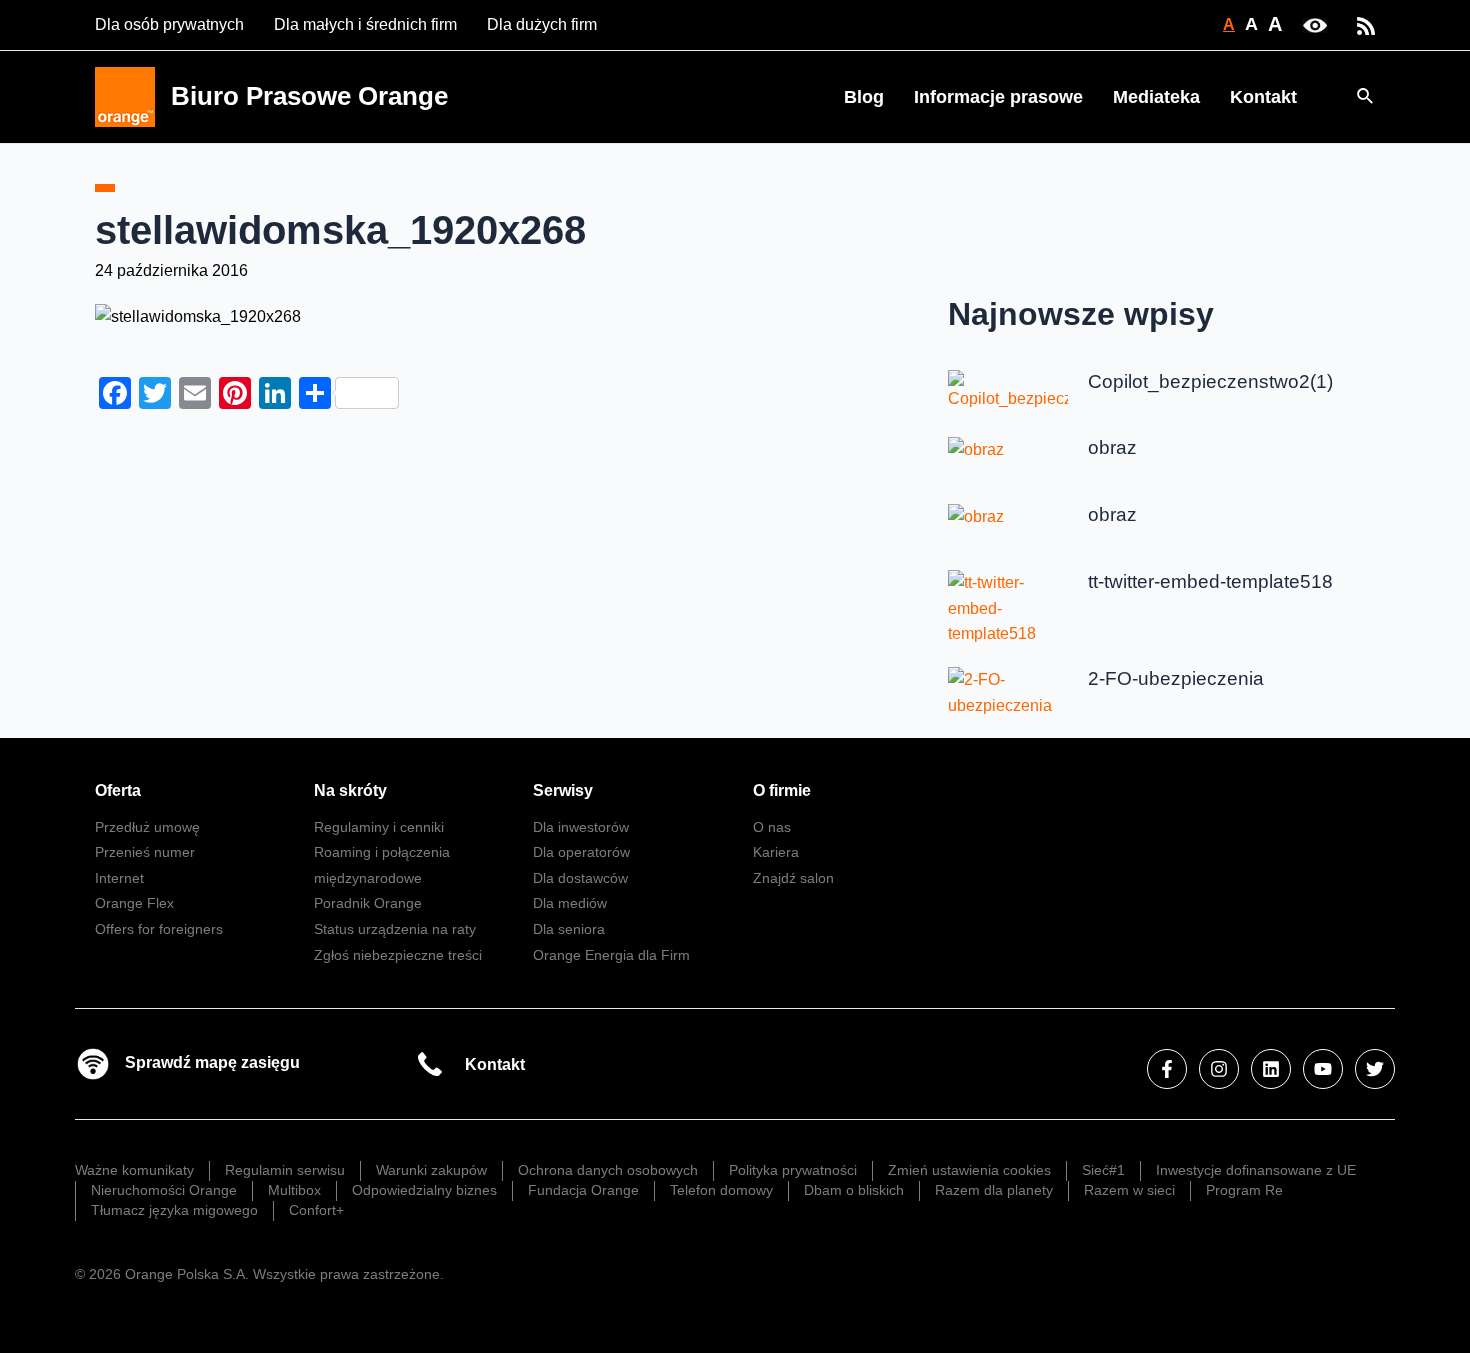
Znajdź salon (793, 878)
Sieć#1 (1103, 1170)
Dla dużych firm (542, 24)
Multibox (294, 1190)
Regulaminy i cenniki (379, 827)
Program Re (1244, 1190)
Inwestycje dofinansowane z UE (1256, 1170)
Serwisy (563, 790)
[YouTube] (1323, 1069)
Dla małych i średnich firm (365, 24)
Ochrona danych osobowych (608, 1170)
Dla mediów (570, 903)
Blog (864, 97)
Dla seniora (569, 929)
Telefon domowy (721, 1190)
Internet (119, 878)
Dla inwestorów (581, 827)
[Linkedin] (1271, 1069)
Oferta (118, 790)
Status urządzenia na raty (395, 929)
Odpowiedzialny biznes (424, 1190)
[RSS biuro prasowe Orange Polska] (1366, 24)
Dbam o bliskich (854, 1190)
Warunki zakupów (431, 1170)
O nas (772, 827)
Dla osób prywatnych (169, 24)
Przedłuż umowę (147, 827)
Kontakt (1263, 97)
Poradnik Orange (368, 903)
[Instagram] (1219, 1069)
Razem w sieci (1129, 1190)
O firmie (782, 790)
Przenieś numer (145, 852)
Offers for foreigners (159, 929)
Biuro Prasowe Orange (309, 96)
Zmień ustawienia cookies (969, 1170)
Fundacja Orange (583, 1190)
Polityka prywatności (793, 1170)
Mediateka (1156, 97)
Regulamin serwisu (285, 1170)
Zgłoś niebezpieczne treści (398, 955)
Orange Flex (134, 903)
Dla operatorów (581, 852)
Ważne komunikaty (134, 1170)
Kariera (776, 852)
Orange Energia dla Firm (611, 955)
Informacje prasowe (998, 97)
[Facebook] (1167, 1069)
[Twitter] (1375, 1069)
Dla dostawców (580, 878)
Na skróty (350, 790)
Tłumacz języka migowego (174, 1210)
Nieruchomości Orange (164, 1190)
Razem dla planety (994, 1190)
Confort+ (316, 1210)
